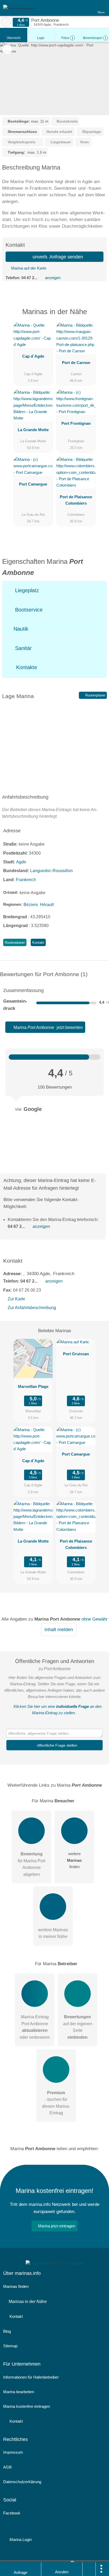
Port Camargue (33, 484)
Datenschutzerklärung (22, 2482)
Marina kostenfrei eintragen (27, 2406)
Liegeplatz (26, 590)
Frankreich (26, 880)
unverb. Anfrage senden (57, 257)
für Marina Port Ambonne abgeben (31, 1864)
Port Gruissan (76, 1354)
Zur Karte (16, 1299)
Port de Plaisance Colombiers (76, 500)
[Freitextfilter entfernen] (85, 8)
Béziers (31, 905)
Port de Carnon (76, 363)
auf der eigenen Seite (78, 2027)
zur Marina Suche (6, 22)
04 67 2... (29, 278)
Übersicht (13, 38)
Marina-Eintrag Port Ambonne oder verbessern (35, 2027)
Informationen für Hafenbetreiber (31, 2377)
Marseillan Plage (33, 1386)
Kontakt (38, 943)
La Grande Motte (33, 430)
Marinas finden (16, 2286)
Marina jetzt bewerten (48, 1027)
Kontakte (26, 667)
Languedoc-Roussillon (51, 871)
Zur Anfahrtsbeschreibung (32, 1308)
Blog (7, 2331)
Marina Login (20, 2540)
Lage (41, 38)
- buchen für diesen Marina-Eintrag (56, 2103)
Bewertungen (95, 38)
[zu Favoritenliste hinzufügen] (7, 49)
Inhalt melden (59, 1630)
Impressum (13, 2452)
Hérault (47, 905)
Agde (21, 862)
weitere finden (74, 1860)
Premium (98, 316)
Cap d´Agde (33, 356)
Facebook (12, 2513)
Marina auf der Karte (28, 268)
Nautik (20, 629)
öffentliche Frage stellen (57, 1745)
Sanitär (23, 648)
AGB (7, 2467)
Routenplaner (95, 695)
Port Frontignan (76, 423)
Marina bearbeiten (19, 2392)
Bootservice (28, 610)
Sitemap (10, 2346)
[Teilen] (89, 2569)
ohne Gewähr (95, 1619)
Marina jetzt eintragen (57, 2226)
